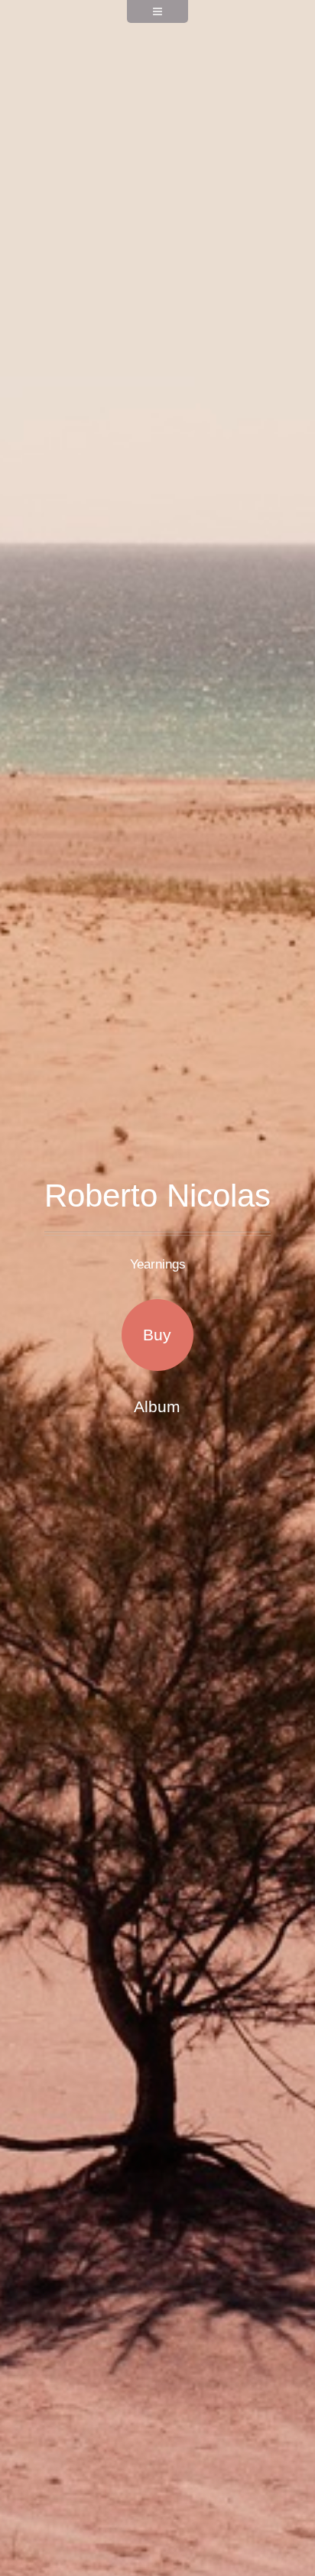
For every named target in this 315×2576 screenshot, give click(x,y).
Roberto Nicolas (157, 1196)
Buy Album (157, 1348)
